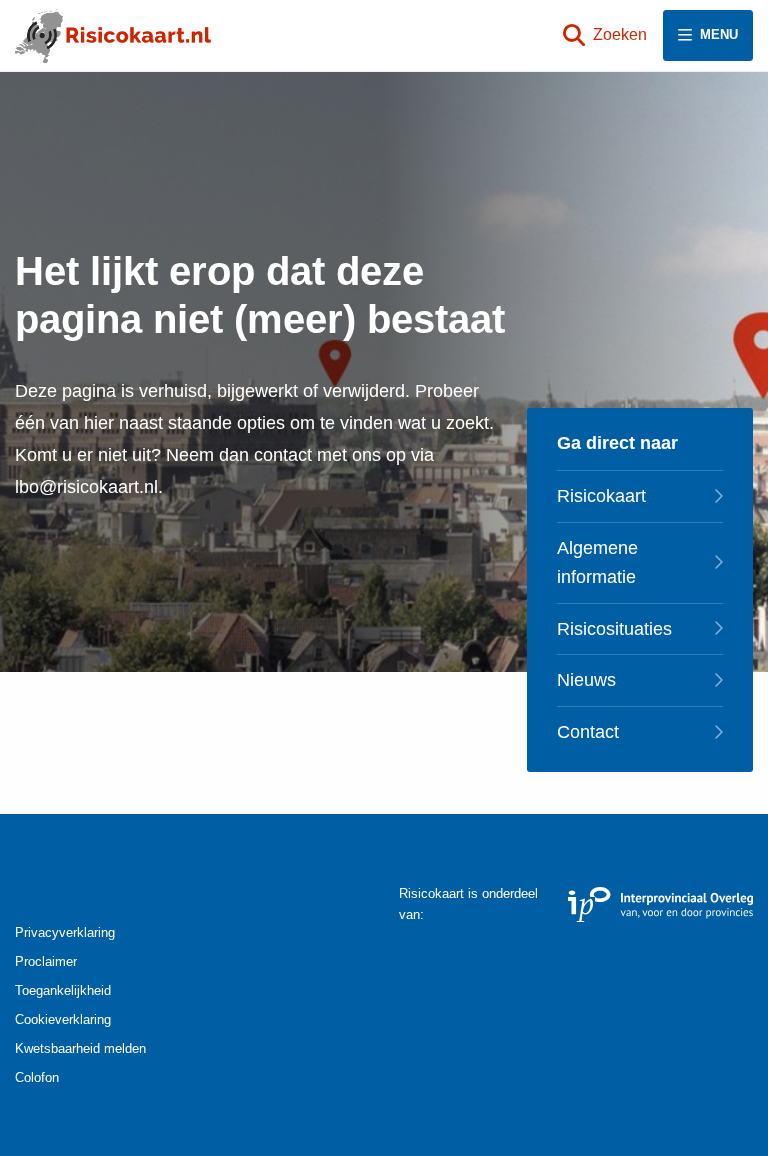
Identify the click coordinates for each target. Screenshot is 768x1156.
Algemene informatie (597, 562)
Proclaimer (46, 961)
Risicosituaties (614, 629)
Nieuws (586, 680)
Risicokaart (601, 496)
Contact (588, 732)
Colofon (37, 1077)
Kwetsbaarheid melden (80, 1048)
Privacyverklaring (65, 932)
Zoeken (620, 34)
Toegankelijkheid (63, 990)
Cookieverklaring (63, 1019)
